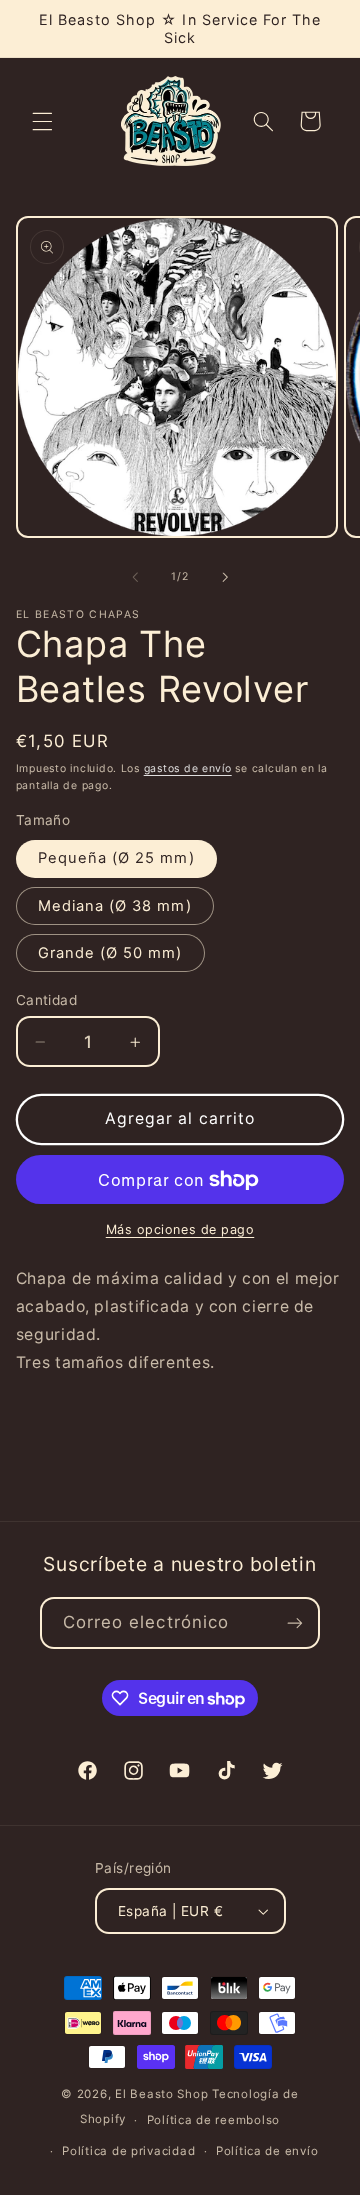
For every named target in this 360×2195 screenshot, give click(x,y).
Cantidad (46, 1000)
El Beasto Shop (161, 2094)
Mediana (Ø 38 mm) (115, 906)
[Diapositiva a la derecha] (225, 577)
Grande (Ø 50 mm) (110, 953)
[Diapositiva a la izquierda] (135, 577)
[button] (42, 121)
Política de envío (267, 2151)
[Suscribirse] (295, 1622)
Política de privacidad (128, 2151)
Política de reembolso (213, 2120)
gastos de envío (188, 768)
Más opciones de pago (180, 1229)
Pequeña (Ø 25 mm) (116, 858)
